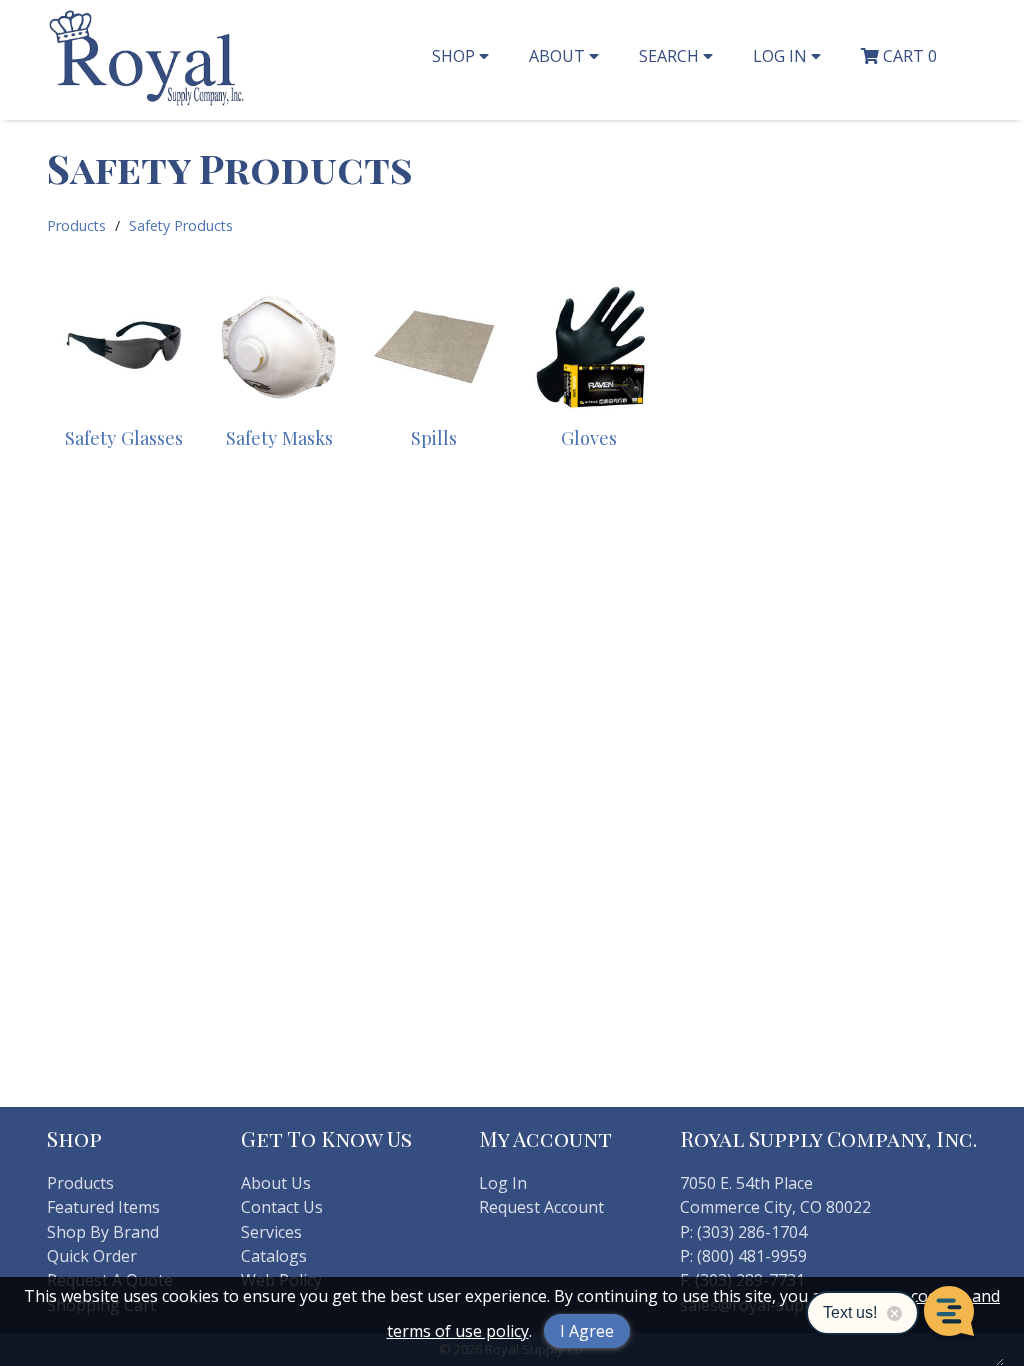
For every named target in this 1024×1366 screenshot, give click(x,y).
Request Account (541, 1207)
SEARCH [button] (671, 56)
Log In (503, 1183)
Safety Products (181, 225)
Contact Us (282, 1207)
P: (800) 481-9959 (743, 1256)
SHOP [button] (455, 56)
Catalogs (274, 1256)
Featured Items (103, 1207)
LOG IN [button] (782, 56)
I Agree (587, 1331)
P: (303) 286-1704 (743, 1232)
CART (908, 56)
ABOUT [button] (559, 56)
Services (271, 1232)
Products (76, 225)
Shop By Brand (103, 1232)
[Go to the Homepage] (147, 103)
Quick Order (92, 1256)
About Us (276, 1183)
